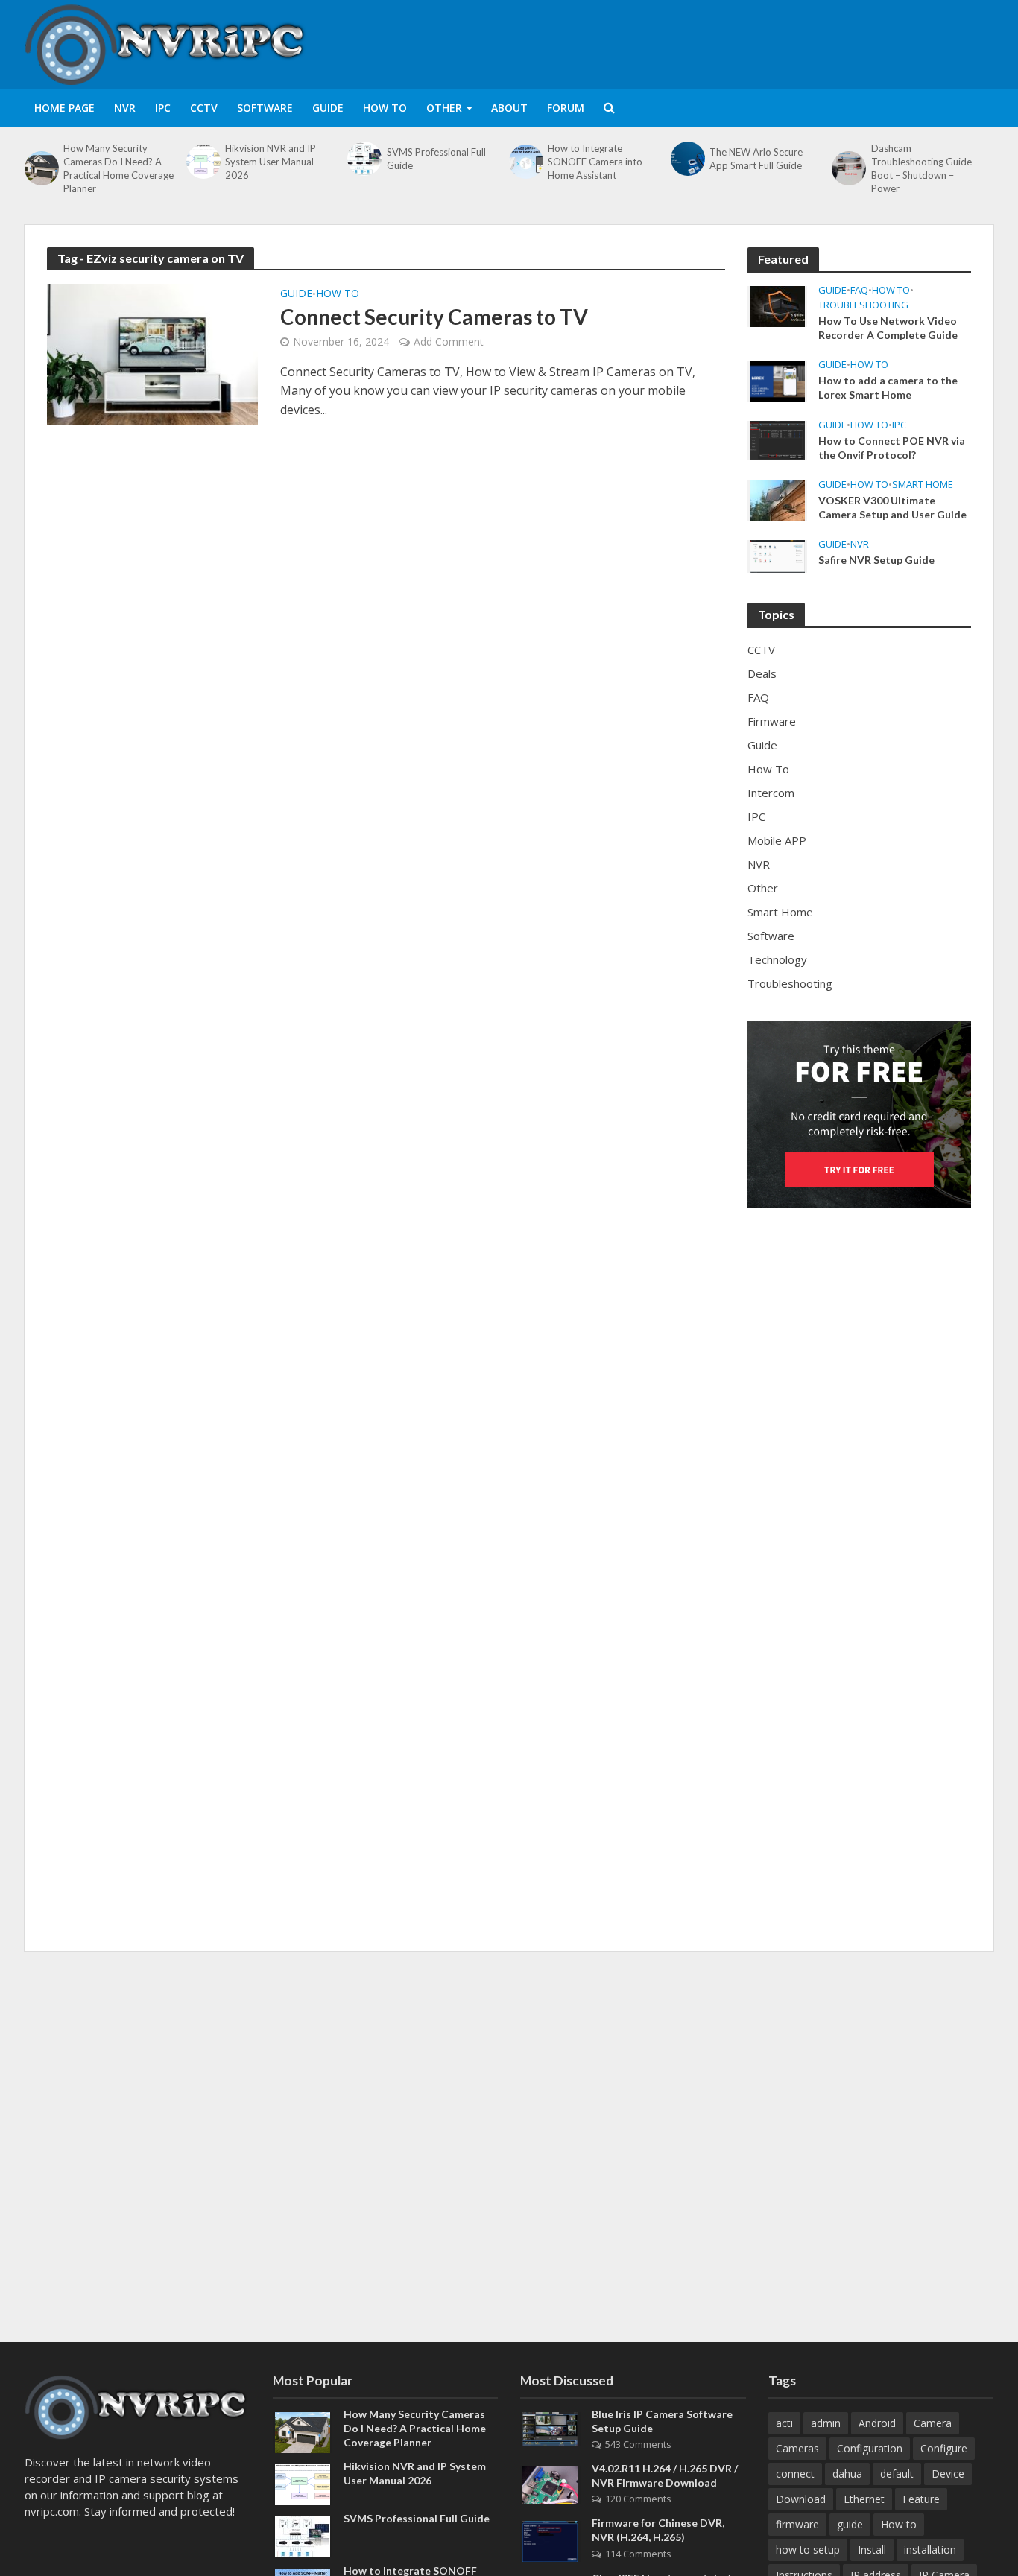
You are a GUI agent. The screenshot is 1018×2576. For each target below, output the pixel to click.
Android (877, 2423)
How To (385, 108)
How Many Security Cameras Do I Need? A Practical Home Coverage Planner (118, 168)
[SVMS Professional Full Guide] (363, 159)
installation (930, 2550)
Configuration (870, 2448)
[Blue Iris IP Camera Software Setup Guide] (550, 2428)
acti (784, 2423)
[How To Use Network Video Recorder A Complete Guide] (777, 305)
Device (948, 2474)
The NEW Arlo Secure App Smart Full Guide (756, 159)
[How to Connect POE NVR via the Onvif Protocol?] (777, 439)
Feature (921, 2499)
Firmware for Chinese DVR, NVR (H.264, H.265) (658, 2530)
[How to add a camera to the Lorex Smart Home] (777, 380)
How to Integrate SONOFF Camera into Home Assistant (595, 162)
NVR (125, 108)
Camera (933, 2423)
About (509, 108)
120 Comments (638, 2499)
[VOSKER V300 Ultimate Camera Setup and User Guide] (777, 499)
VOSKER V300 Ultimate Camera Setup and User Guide (892, 507)
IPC (163, 108)
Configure (944, 2448)
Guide (328, 108)
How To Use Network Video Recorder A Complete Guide (888, 328)
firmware (797, 2524)
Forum (566, 108)
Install (872, 2550)
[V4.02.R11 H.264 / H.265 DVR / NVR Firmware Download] (550, 2484)
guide (850, 2524)
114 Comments (638, 2554)
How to (899, 2524)
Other (444, 108)
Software (265, 108)
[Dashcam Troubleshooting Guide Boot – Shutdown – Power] (847, 168)
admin (826, 2423)
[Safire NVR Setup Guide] (777, 555)
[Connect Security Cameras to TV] (152, 353)
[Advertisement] (722, 42)
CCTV (204, 108)
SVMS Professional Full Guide (436, 159)
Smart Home (923, 485)
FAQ (859, 290)
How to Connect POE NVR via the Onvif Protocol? (892, 448)
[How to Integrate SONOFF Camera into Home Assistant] (525, 162)
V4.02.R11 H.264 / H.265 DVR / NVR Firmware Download (665, 2475)
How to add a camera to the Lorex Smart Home (888, 387)
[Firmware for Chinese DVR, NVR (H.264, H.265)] (550, 2540)
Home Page (64, 108)
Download (801, 2499)
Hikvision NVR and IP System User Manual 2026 (271, 162)
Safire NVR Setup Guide (876, 560)
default (897, 2474)
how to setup (808, 2550)
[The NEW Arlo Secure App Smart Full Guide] (686, 159)
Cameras (797, 2448)
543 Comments (638, 2444)
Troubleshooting (863, 305)
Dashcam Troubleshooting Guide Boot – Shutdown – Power (921, 168)
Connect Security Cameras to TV (434, 317)
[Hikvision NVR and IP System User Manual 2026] (202, 162)
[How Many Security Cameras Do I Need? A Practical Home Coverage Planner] (40, 168)
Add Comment (449, 342)
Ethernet (864, 2499)
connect (795, 2474)
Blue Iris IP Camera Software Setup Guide (662, 2421)
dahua (847, 2474)
